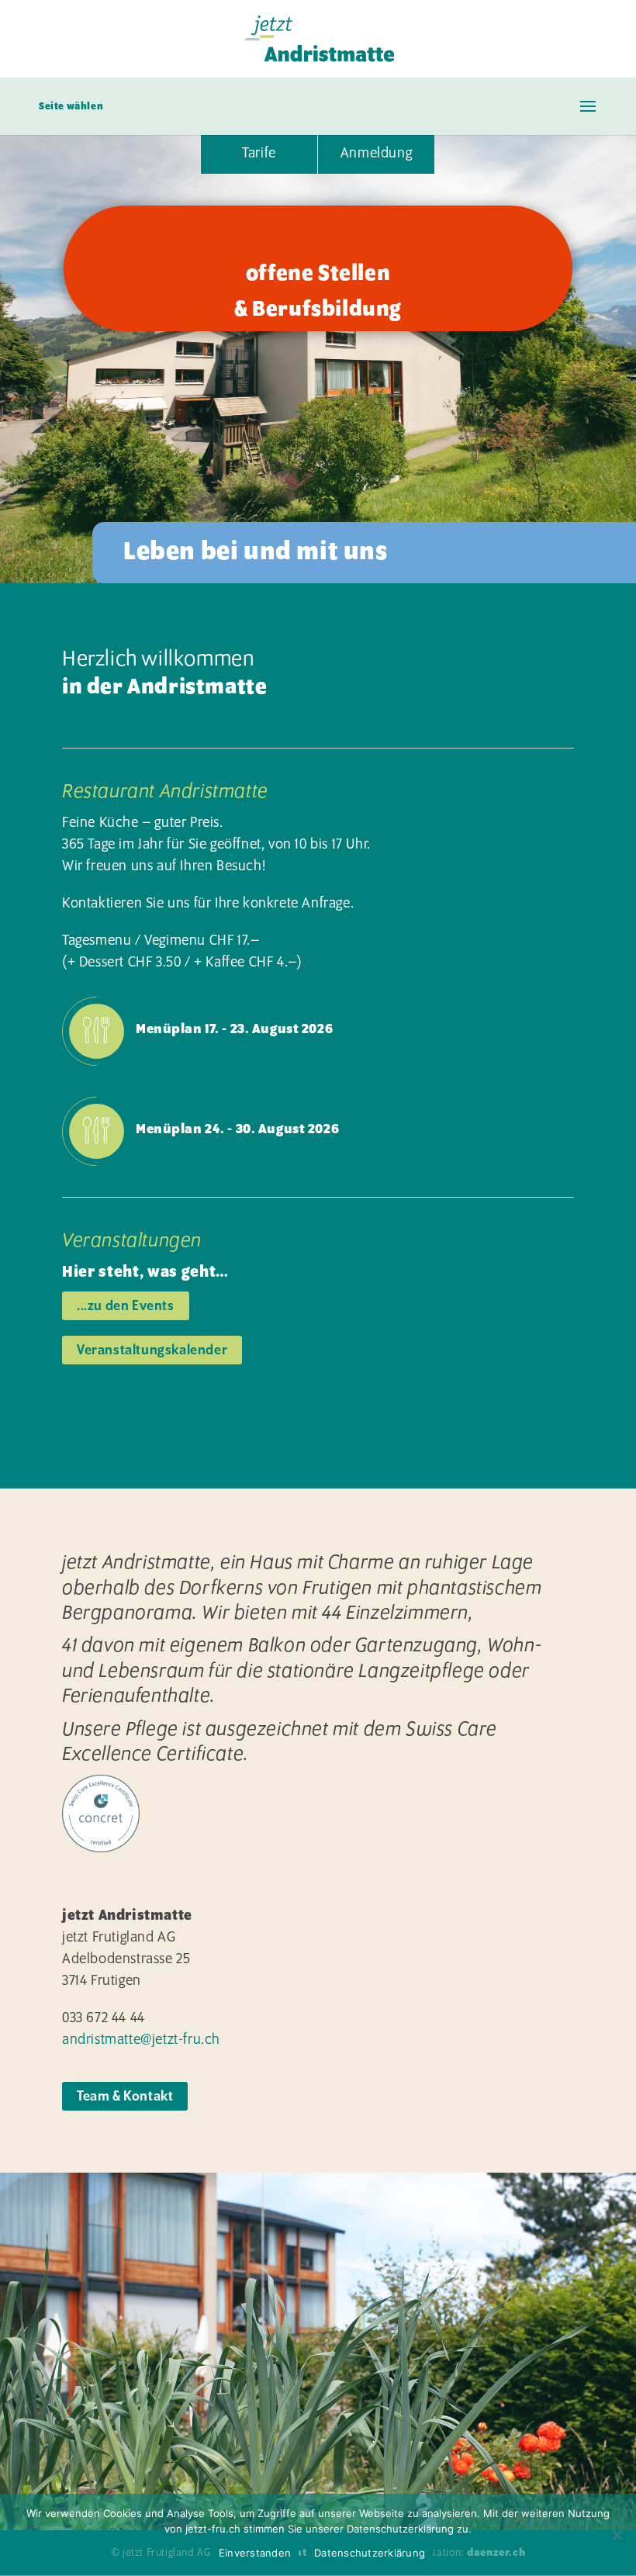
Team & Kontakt (125, 2096)
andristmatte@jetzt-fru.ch (141, 2040)
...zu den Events (126, 1306)
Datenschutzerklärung (370, 2553)
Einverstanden (255, 2553)
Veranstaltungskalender (152, 1350)
